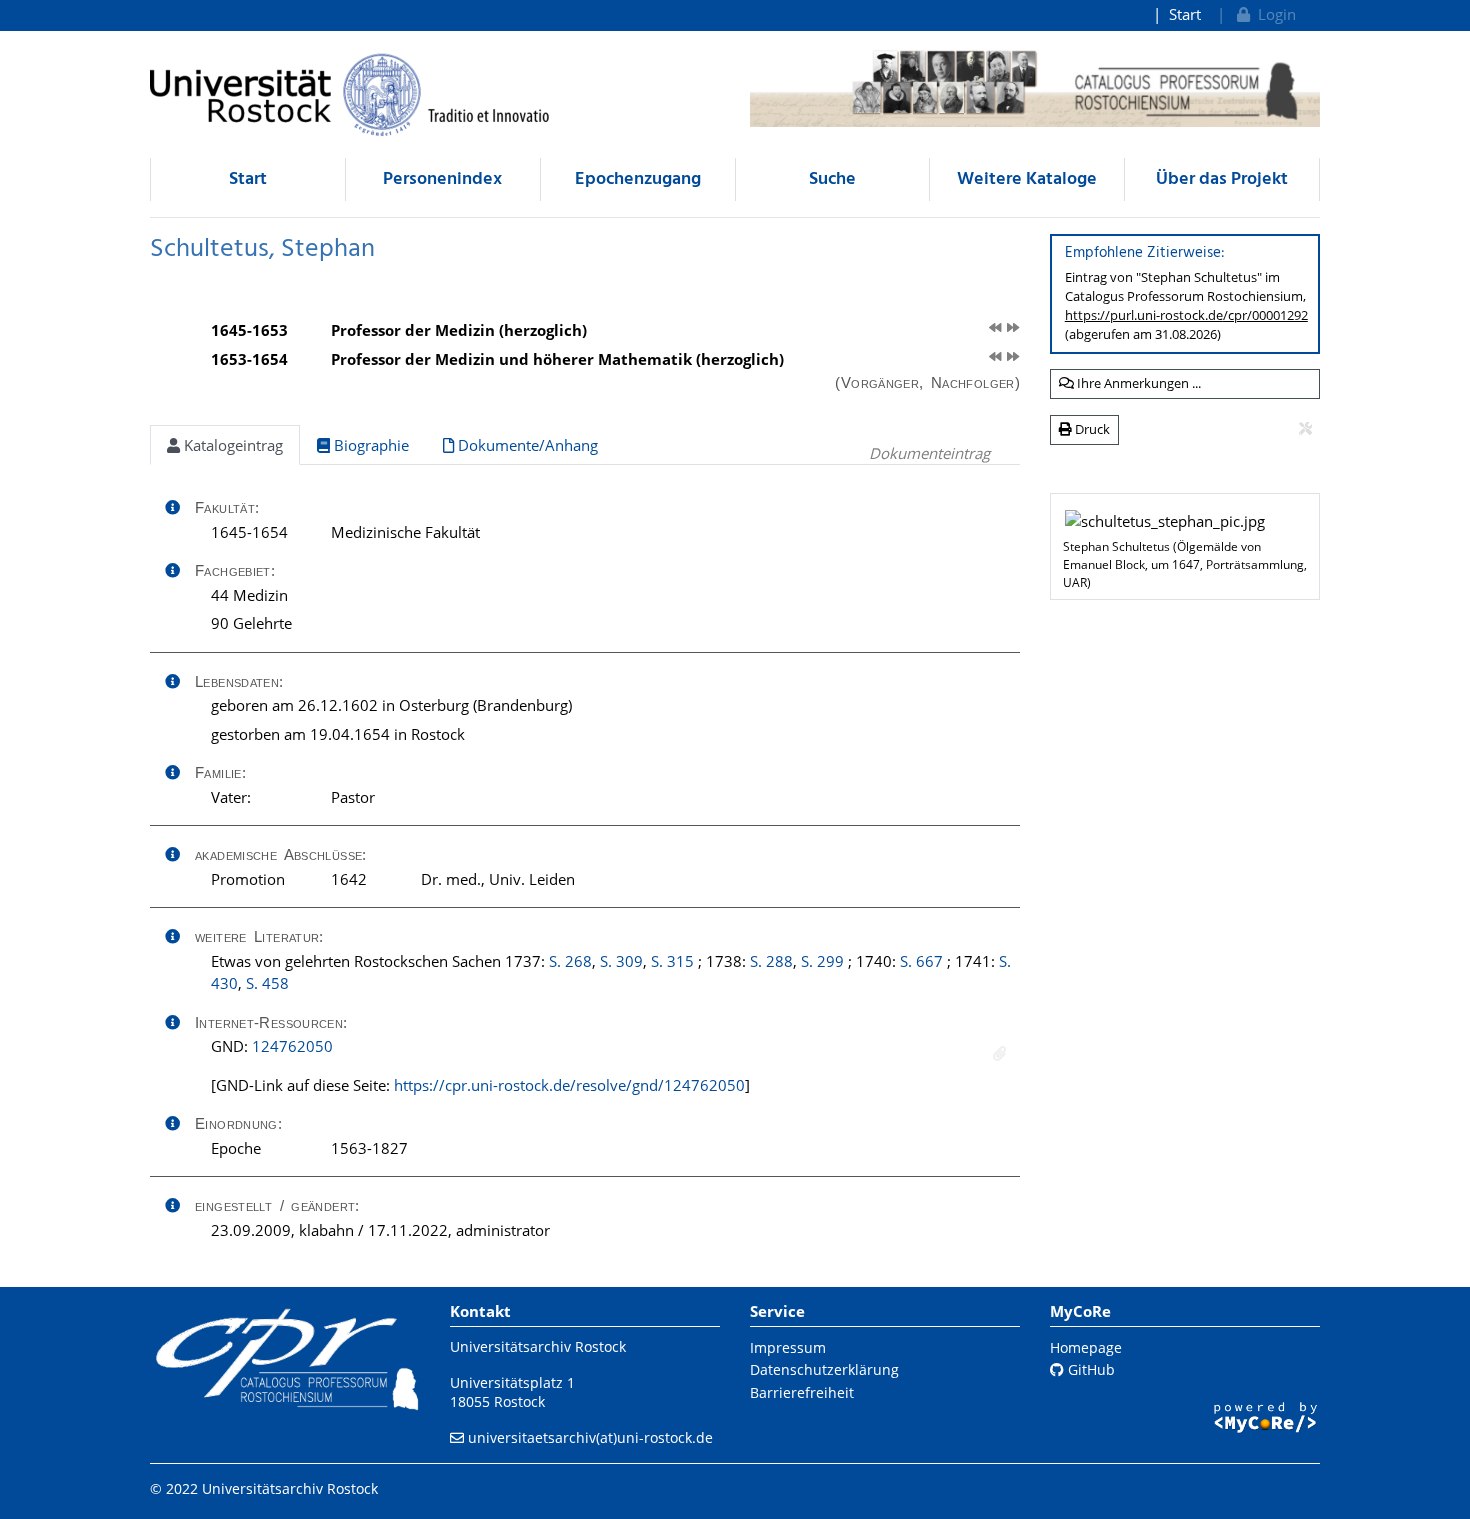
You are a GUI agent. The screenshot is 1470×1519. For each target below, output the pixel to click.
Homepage (1086, 1347)
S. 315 (672, 961)
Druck (1091, 429)
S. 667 (921, 961)
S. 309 (621, 961)
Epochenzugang (638, 179)
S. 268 (570, 961)
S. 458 (267, 983)
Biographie (369, 445)
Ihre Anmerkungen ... (1137, 383)
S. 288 (771, 961)
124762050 (292, 1046)
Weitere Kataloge (1027, 179)
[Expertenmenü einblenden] (1305, 429)
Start (1185, 14)
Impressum (788, 1347)
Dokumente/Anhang (526, 445)
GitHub (1089, 1369)
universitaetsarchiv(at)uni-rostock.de (590, 1437)
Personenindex (442, 179)
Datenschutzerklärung (824, 1369)
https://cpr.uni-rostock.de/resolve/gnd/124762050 (569, 1085)
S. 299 (822, 961)
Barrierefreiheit (802, 1392)
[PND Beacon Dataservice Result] (999, 1053)
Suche (832, 179)
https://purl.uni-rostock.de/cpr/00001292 (1186, 315)
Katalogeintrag (231, 445)
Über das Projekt (1222, 179)
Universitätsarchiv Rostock (538, 1346)
